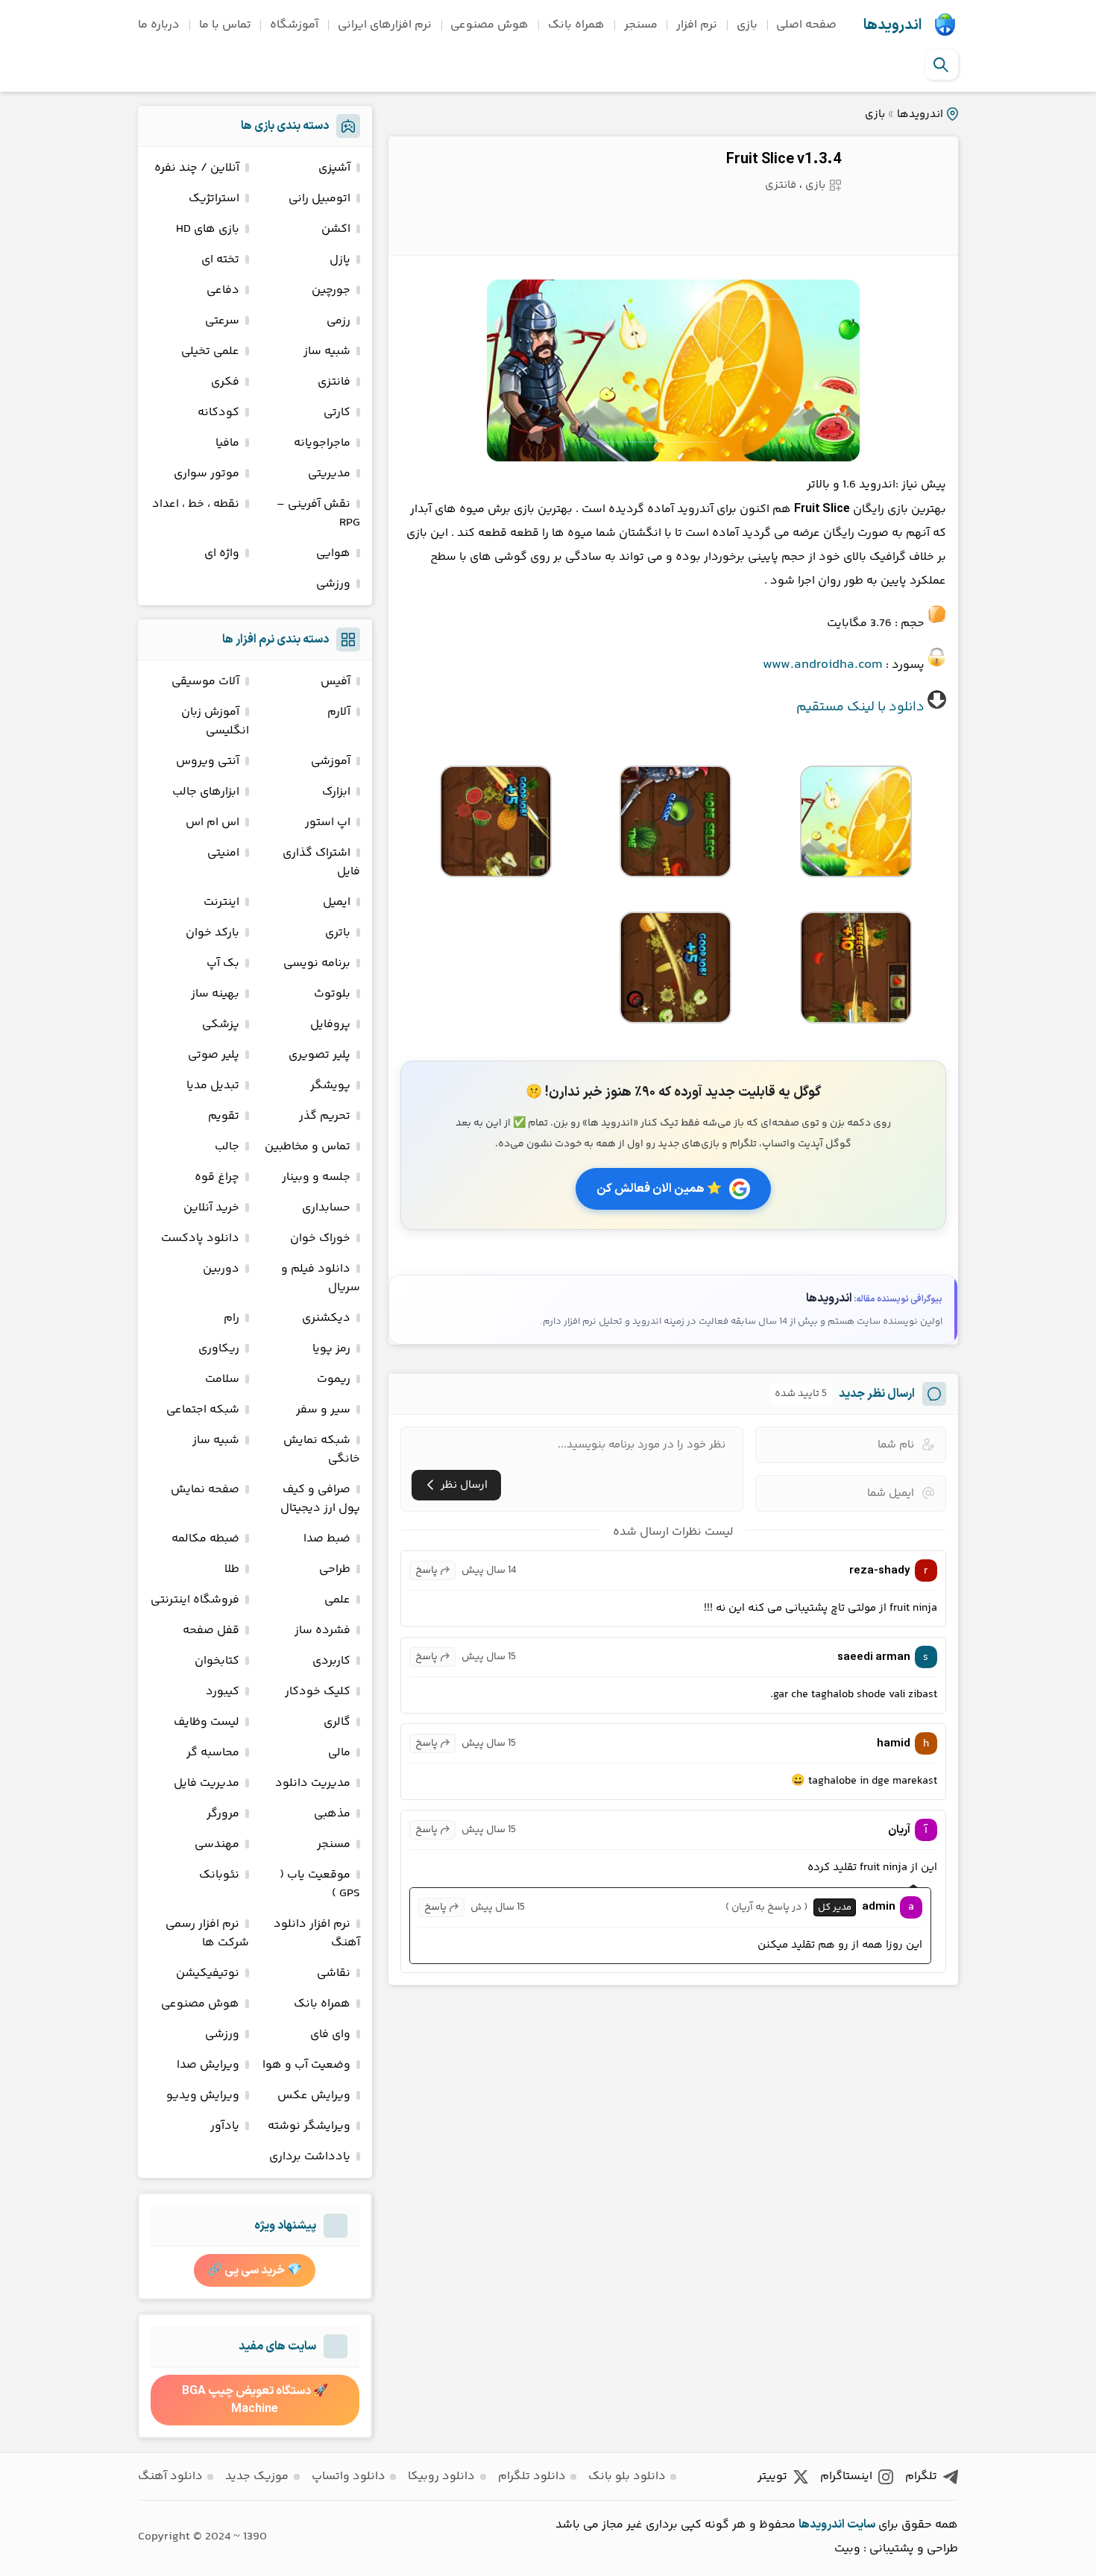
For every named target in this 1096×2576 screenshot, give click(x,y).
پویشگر (330, 1086)
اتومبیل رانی (319, 199)
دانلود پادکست (200, 1238)
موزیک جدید (257, 2476)
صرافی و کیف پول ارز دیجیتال (320, 1499)
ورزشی (333, 584)
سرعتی (222, 321)
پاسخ (426, 1570)
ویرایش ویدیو (203, 2096)
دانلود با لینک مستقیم (860, 707)
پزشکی (221, 1025)
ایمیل (337, 902)
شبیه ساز (327, 351)
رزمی (338, 321)
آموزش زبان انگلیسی (215, 722)
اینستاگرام (846, 2476)
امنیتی (223, 853)
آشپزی (334, 168)
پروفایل (330, 1025)
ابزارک (336, 792)
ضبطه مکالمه (205, 1539)
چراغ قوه (217, 1177)
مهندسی (217, 1844)
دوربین (221, 1269)
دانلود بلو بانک (627, 2476)
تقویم (224, 1116)
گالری (337, 1722)
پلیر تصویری (319, 1055)
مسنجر (641, 25)
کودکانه (218, 413)
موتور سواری (207, 474)
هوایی (333, 553)
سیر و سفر (323, 1410)
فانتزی (781, 185)
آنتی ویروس (208, 761)
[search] (941, 65)
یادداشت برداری (310, 2157)
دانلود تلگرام (532, 2476)
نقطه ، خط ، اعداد (196, 504)
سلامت (222, 1379)
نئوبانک (219, 1875)
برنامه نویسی (317, 963)
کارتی (337, 413)
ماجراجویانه (322, 443)
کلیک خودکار (318, 1692)
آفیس (336, 682)
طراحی (335, 1569)
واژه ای (222, 553)
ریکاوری (219, 1349)
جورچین (331, 290)
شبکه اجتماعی (203, 1410)
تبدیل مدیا (213, 1086)
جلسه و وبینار (316, 1177)
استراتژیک (214, 199)
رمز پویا (331, 1349)
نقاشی (334, 1973)
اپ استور (328, 823)
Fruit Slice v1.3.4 (784, 160)
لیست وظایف (207, 1722)
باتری (338, 933)
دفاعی (223, 290)
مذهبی (332, 1814)
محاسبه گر (213, 1753)
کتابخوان (217, 1661)
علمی (337, 1600)
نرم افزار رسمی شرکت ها (207, 1933)
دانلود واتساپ (349, 2476)
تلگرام (921, 2476)
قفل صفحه (211, 1630)
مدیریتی (329, 474)
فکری (225, 382)
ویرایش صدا (208, 2065)
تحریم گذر (325, 1116)
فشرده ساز (322, 1630)
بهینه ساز (215, 994)
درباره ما (159, 25)
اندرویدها (892, 25)
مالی (339, 1753)
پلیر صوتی (214, 1055)
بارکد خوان (212, 933)
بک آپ (223, 963)
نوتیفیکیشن (208, 1973)
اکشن (336, 229)
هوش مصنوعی (489, 25)
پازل (340, 260)
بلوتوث (332, 994)
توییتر (772, 2476)
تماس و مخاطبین (308, 1147)
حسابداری (326, 1208)
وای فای (330, 2034)
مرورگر (223, 1814)
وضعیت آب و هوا (306, 2065)
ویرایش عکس (314, 2096)
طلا (232, 1569)
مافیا (227, 443)
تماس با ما (225, 25)
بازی (747, 25)
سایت (861, 2525)
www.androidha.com (823, 665)
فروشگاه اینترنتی (195, 1600)
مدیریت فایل (207, 1783)
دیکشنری (326, 1318)
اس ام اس (212, 823)
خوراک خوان (320, 1238)
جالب (227, 1147)
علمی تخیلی (210, 351)
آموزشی (331, 761)
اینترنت (221, 902)
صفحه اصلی (806, 25)
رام (232, 1318)
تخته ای (220, 260)
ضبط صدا (327, 1539)
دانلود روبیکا (441, 2476)
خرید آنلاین (211, 1208)
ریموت (334, 1379)
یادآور (225, 2126)
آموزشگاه (294, 25)
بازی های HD (208, 229)
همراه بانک (576, 25)
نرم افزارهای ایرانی (385, 25)
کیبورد (223, 1692)
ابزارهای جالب (206, 792)
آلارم (339, 712)
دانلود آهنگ (170, 2476)
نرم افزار (697, 25)
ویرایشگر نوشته (309, 2126)
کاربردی (331, 1661)
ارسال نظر (464, 1485)
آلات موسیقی (205, 682)
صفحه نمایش (205, 1490)
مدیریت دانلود (313, 1783)
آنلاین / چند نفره (197, 168)
